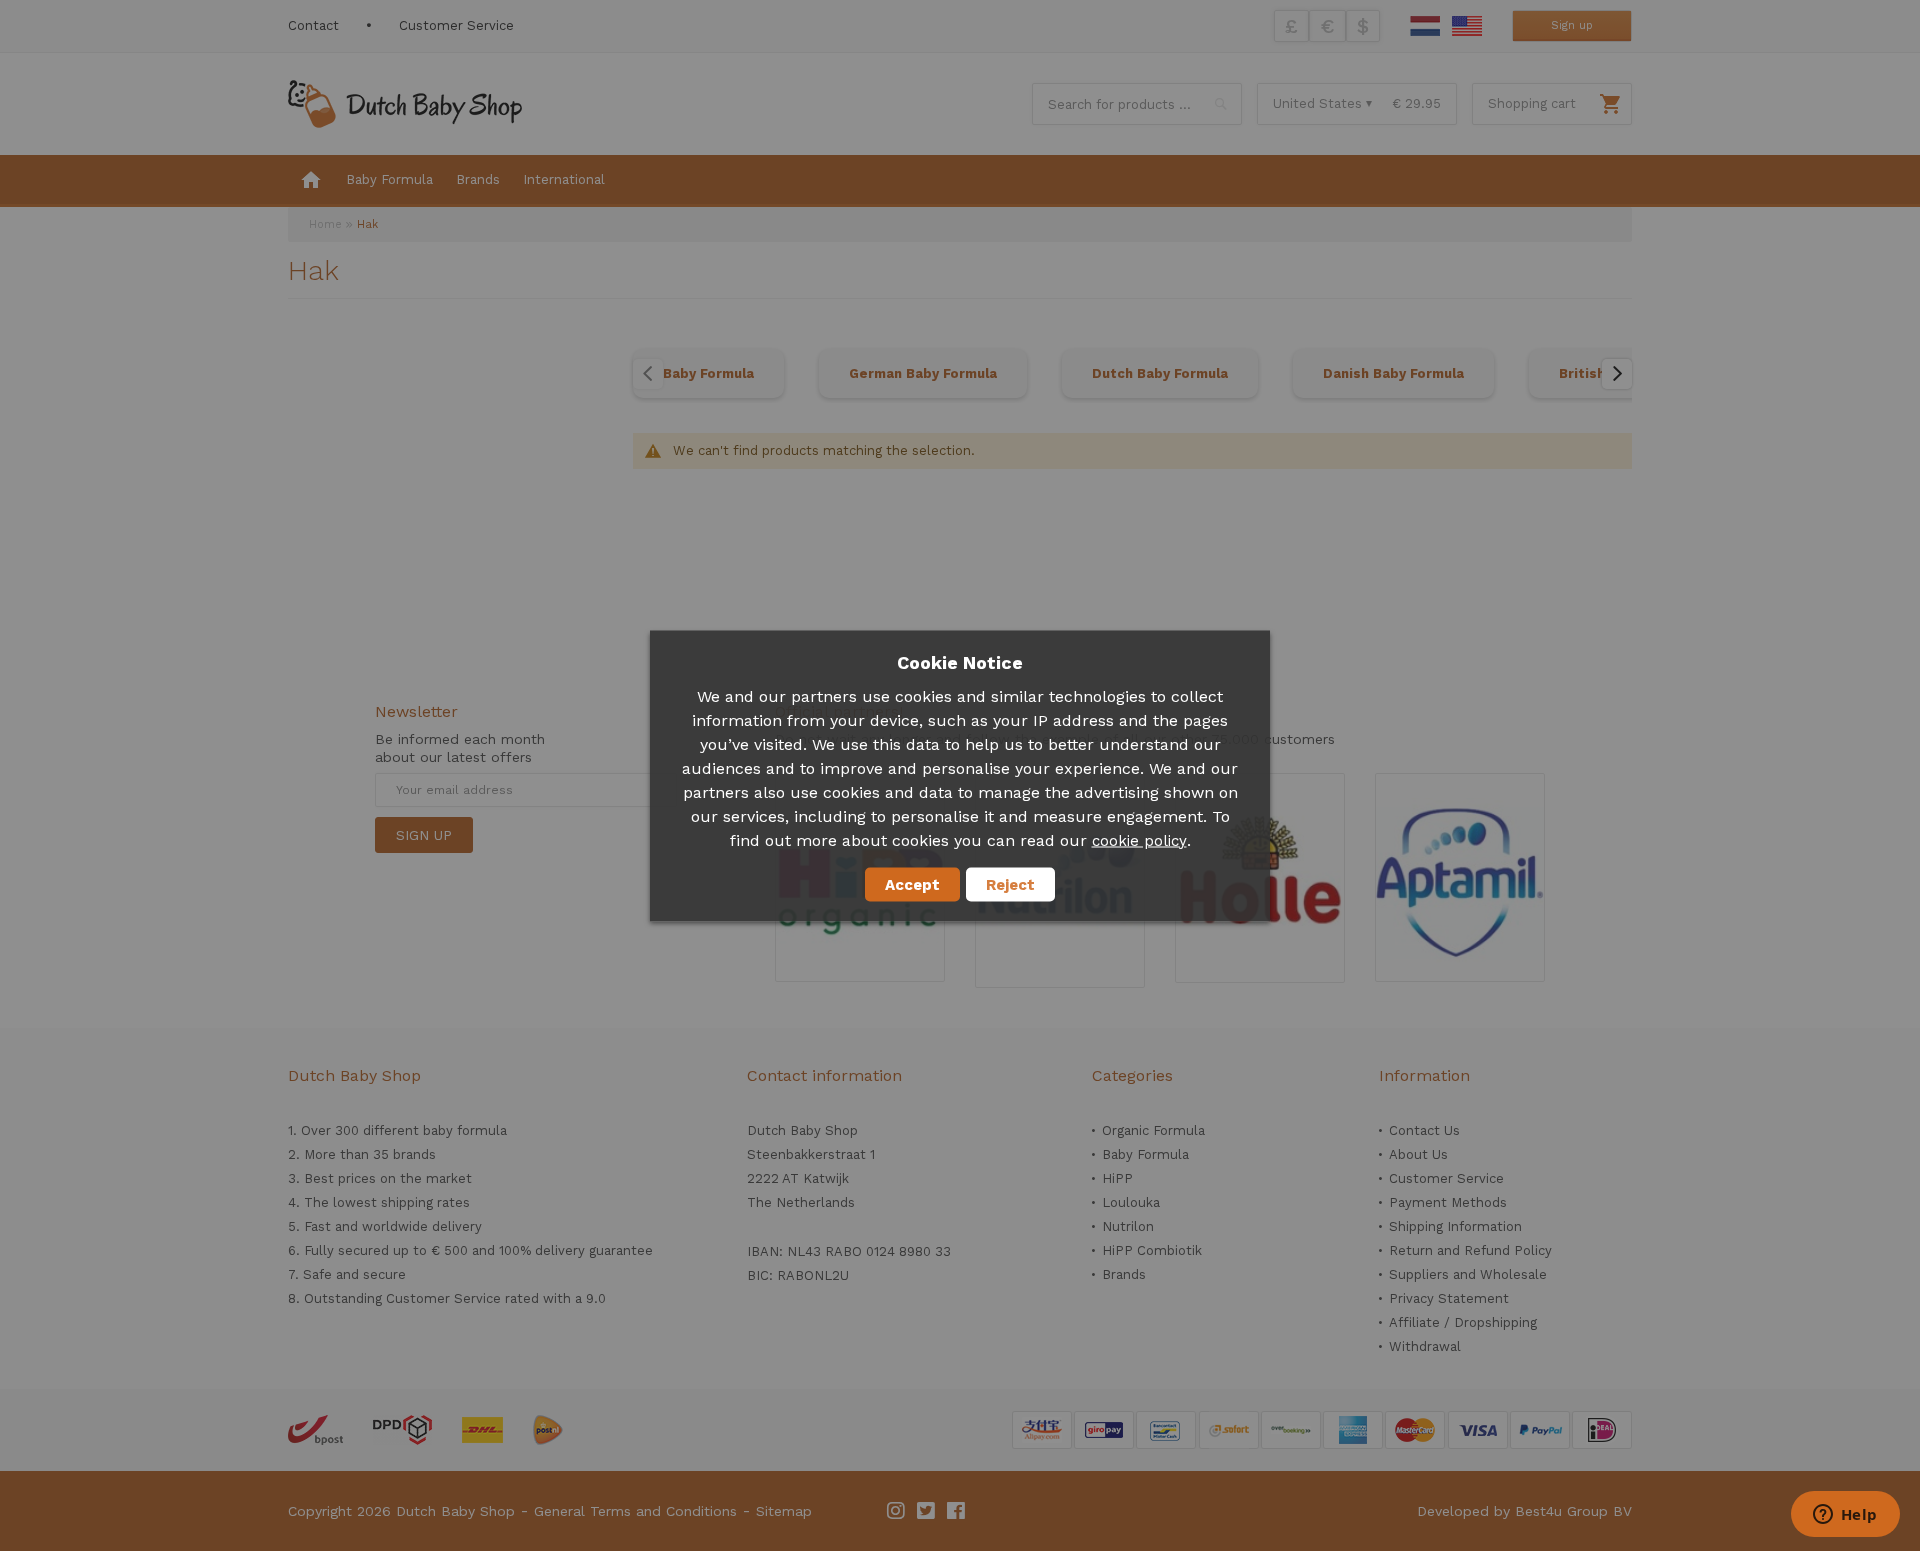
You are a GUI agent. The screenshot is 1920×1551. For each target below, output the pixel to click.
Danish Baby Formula (1393, 373)
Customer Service (456, 25)
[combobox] (1137, 104)
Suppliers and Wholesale (1468, 1274)
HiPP (1117, 1178)
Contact (313, 25)
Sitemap (784, 1511)
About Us (1418, 1154)
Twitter (927, 1511)
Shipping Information (1455, 1226)
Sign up (1572, 25)
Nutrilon (1128, 1226)
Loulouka (1131, 1202)
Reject (1010, 884)
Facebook (957, 1511)
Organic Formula (1153, 1130)
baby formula (465, 1130)
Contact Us (1424, 1130)
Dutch (1425, 26)
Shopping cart (1532, 103)
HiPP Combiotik (1152, 1250)
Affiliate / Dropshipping (1463, 1322)
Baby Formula (708, 373)
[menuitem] (311, 181)
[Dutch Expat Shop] (405, 104)
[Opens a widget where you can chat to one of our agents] (1845, 1516)
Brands (1124, 1274)
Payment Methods (1448, 1202)
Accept (912, 884)
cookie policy (1139, 840)
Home (325, 224)
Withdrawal (1425, 1346)
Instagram (897, 1511)
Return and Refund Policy (1470, 1250)
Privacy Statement (1449, 1298)
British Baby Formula (1629, 373)
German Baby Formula (923, 373)
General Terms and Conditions (635, 1511)
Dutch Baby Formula (1160, 373)
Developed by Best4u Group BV (1524, 1511)
